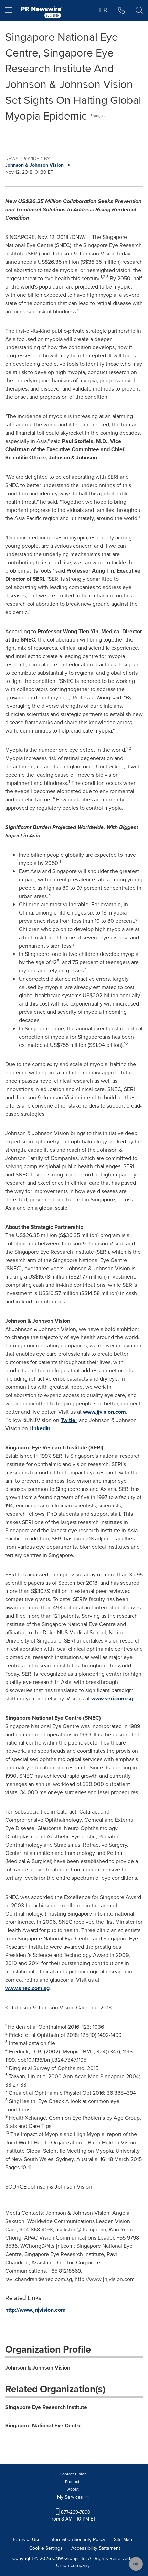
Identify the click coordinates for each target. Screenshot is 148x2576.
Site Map (123, 2540)
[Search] (139, 10)
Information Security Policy (77, 2540)
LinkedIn (40, 1428)
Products (73, 2482)
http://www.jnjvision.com (35, 2310)
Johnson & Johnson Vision (38, 2368)
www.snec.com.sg (27, 1988)
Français (98, 116)
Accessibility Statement (96, 2548)
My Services (71, 2497)
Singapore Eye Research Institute (46, 2407)
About (73, 2489)
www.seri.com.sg (112, 1699)
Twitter (69, 1420)
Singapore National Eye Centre (43, 2426)
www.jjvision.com (104, 1412)
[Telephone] (122, 10)
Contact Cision (73, 2474)
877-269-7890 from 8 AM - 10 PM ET (73, 2516)
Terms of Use (27, 2540)
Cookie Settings (46, 2548)
